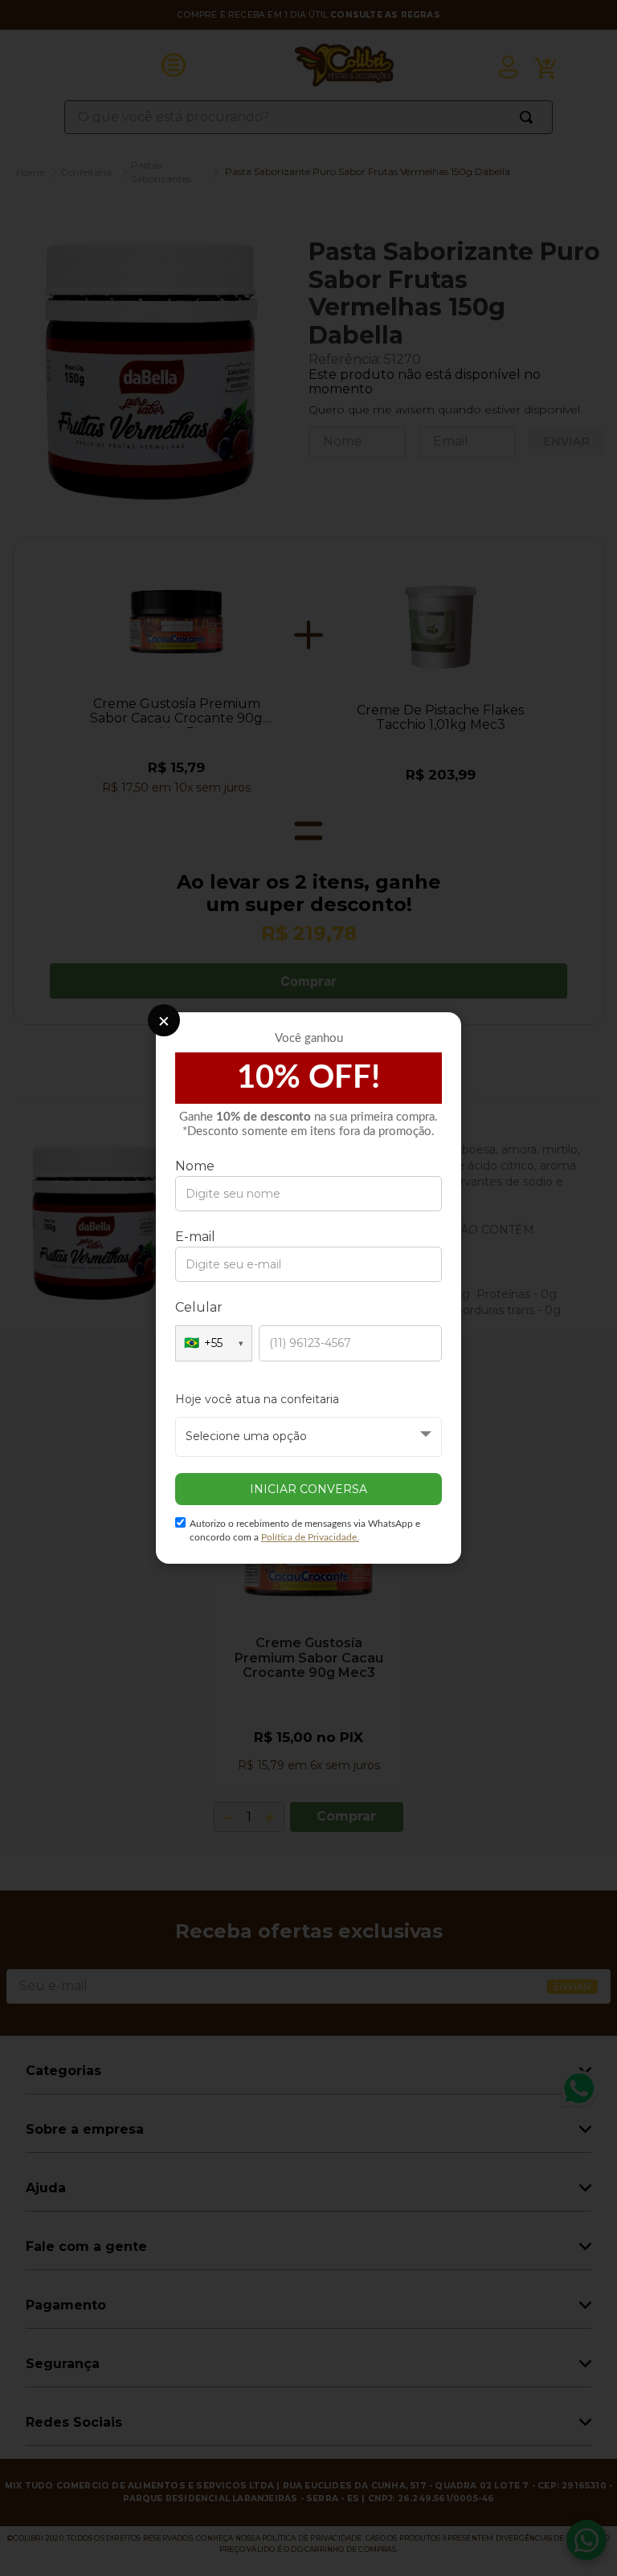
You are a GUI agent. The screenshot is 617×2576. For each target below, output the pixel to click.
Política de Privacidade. (310, 1537)
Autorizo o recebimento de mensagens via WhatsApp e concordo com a (305, 1530)
